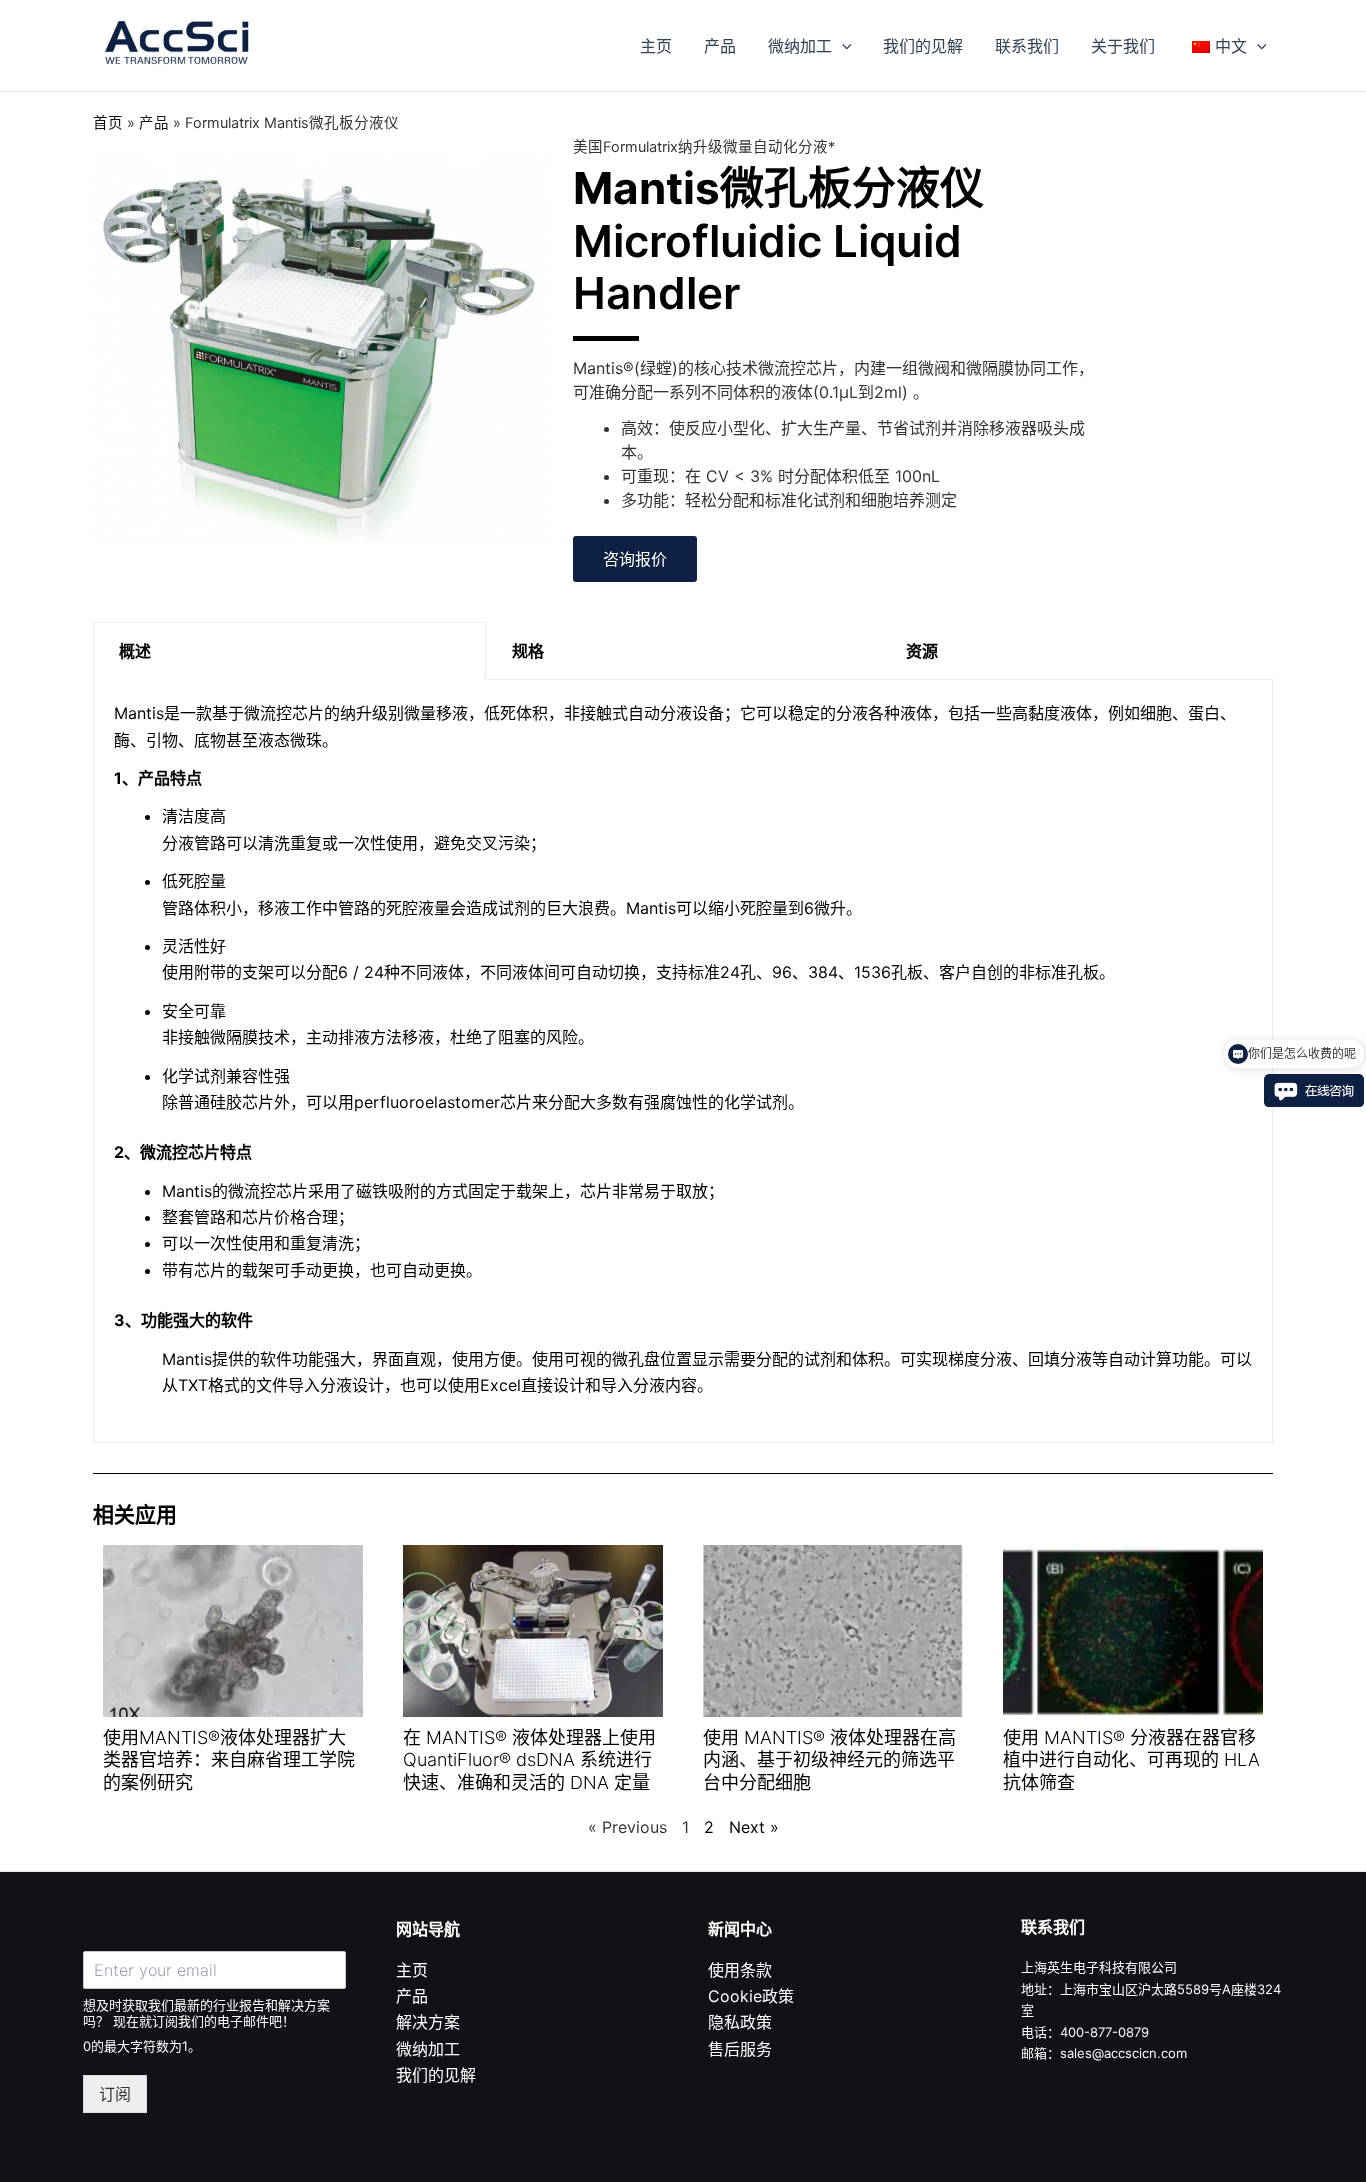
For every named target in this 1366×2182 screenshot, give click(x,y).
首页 (108, 123)
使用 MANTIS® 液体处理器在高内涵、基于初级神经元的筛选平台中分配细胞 (829, 1760)
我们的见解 (923, 46)
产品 (720, 46)
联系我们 (1027, 46)
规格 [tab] (528, 651)
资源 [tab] (922, 651)
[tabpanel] (683, 1061)
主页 (656, 46)
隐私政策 (740, 2022)
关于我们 (1123, 46)
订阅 (115, 2094)
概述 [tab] (135, 651)
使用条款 (740, 1970)
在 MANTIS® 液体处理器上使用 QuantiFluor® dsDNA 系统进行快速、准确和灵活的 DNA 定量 (529, 1760)
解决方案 (428, 2022)
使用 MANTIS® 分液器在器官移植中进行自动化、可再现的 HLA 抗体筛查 (1131, 1760)
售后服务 (740, 2049)
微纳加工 (800, 46)
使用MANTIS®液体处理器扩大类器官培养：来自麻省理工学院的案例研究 (229, 1760)
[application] (842, 46)
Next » (754, 1827)
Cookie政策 (751, 1996)
